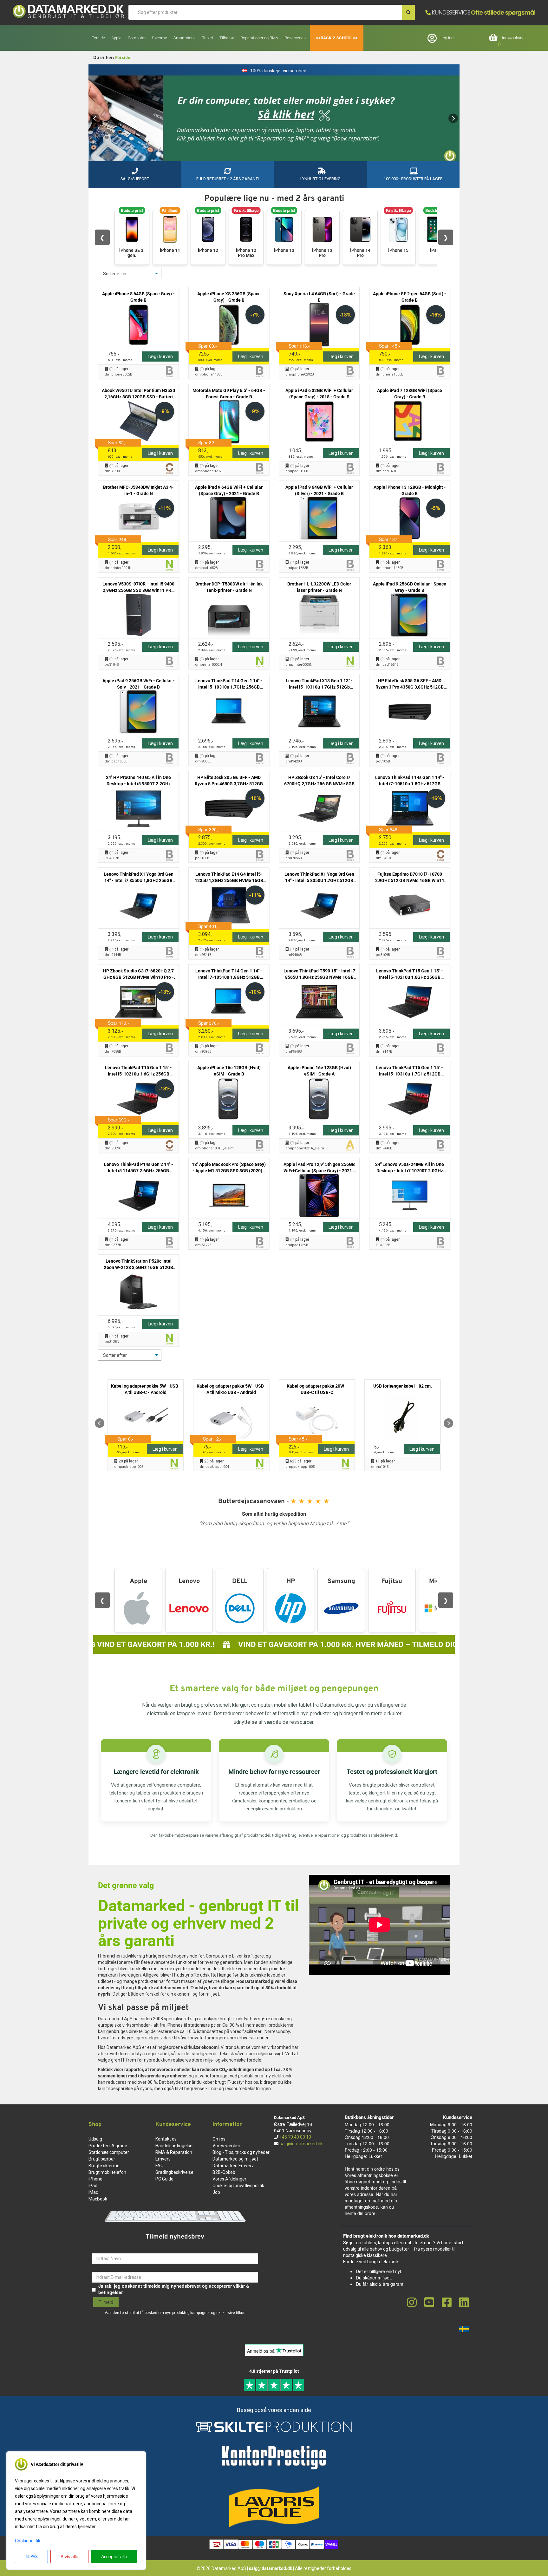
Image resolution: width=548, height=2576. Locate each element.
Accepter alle (114, 2556)
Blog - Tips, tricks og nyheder (241, 2152)
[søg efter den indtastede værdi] (408, 12)
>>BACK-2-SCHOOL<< (337, 38)
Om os (219, 2139)
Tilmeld (106, 2302)
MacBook (98, 2199)
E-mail (98, 2267)
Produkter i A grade (108, 2146)
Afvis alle (69, 2556)
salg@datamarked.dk (301, 2144)
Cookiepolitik (28, 2541)
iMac (93, 2192)
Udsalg (95, 2139)
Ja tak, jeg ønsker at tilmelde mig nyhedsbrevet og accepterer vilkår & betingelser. (174, 2289)
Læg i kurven (160, 356)
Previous (95, 118)
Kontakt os (166, 2139)
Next (453, 118)
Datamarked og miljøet (235, 2159)
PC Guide (164, 2179)
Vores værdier (226, 2146)
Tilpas (31, 2556)
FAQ (160, 2166)
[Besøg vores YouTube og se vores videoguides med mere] (429, 2303)
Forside (98, 38)
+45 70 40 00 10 (295, 2137)
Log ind (447, 38)
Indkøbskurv (513, 38)
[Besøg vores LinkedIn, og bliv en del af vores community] (464, 2303)
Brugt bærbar (102, 2159)
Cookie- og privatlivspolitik (238, 2186)
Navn (97, 2248)
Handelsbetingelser (175, 2146)
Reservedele (296, 38)
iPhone (95, 2179)
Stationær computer (109, 2152)
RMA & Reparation (174, 2152)
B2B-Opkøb (224, 2172)
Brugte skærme (104, 2166)
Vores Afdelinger (229, 2179)
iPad (93, 2186)
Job (216, 2192)
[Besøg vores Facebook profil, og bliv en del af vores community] (447, 2303)
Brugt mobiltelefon (107, 2172)
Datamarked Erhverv (233, 2166)
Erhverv (163, 2159)
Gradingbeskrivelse (174, 2172)
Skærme (160, 38)
